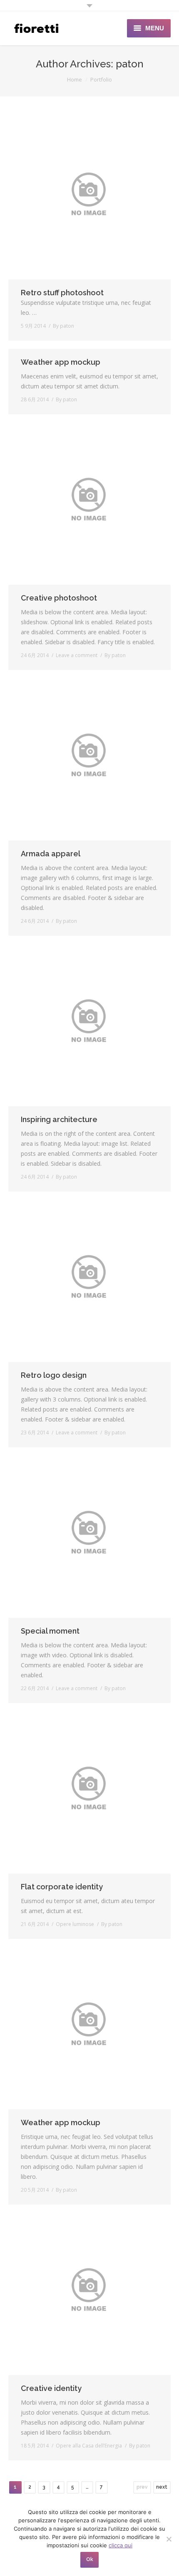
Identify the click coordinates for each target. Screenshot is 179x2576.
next (162, 2487)
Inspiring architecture (59, 1119)
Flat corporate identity (62, 1887)
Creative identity (51, 2388)
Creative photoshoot (59, 598)
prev (142, 2487)
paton (130, 64)
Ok (90, 2559)
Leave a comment (77, 655)
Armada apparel (51, 854)
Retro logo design (54, 1375)
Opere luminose (75, 1924)
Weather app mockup (61, 362)
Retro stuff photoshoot (62, 293)
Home (75, 79)
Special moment (50, 1631)
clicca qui (121, 2545)
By (63, 326)
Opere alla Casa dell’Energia (89, 2446)
